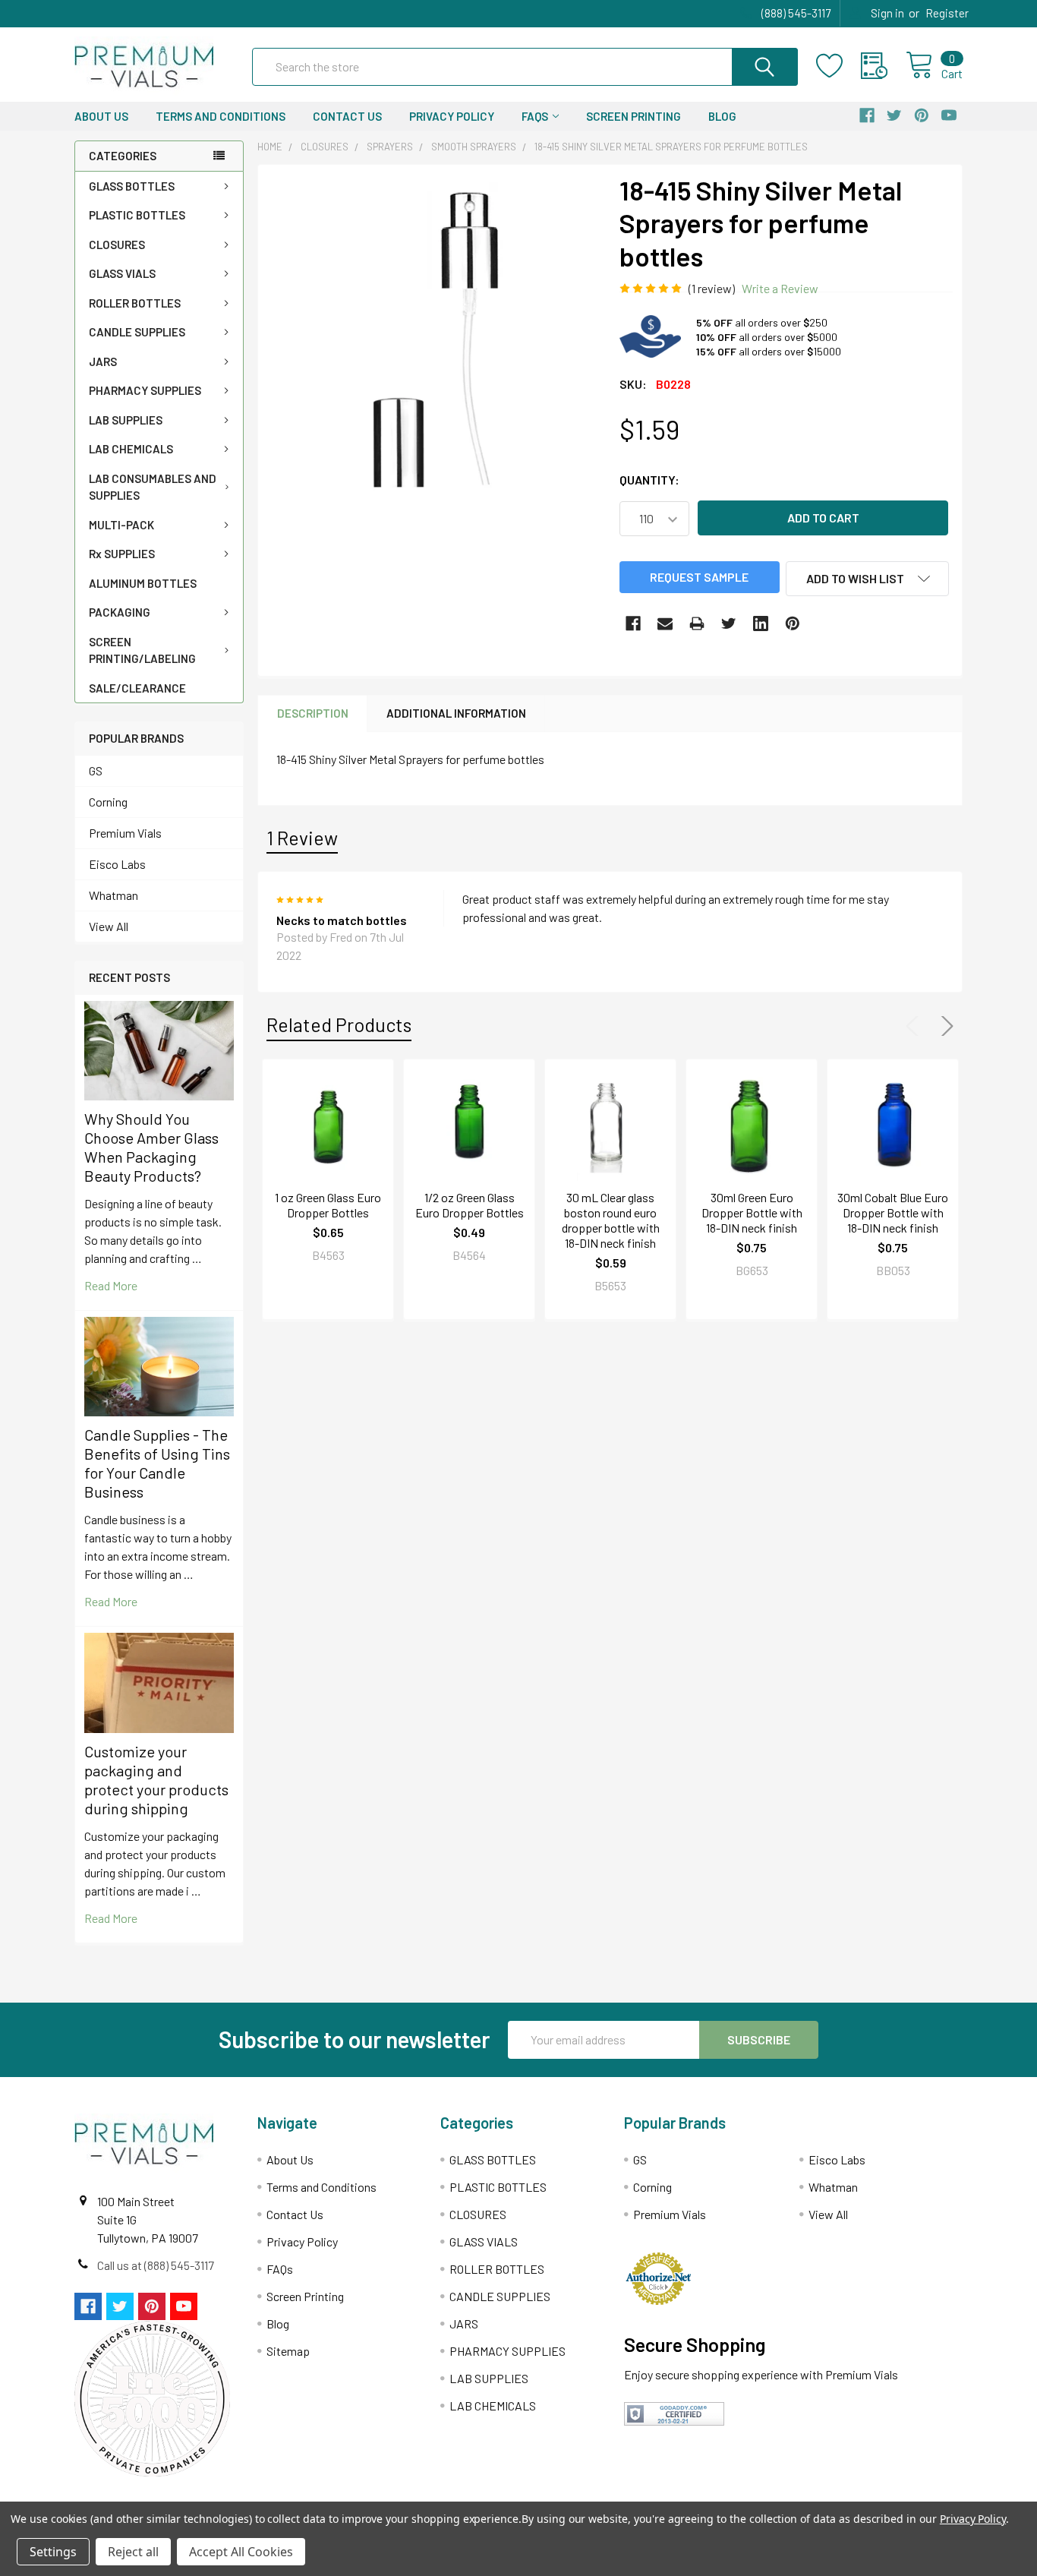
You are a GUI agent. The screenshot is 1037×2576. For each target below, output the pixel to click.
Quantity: (649, 480)
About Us (101, 116)
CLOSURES (117, 245)
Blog (722, 116)
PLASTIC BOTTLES (137, 215)
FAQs (535, 116)
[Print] (697, 623)
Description (313, 713)
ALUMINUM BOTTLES (143, 583)
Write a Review (780, 288)
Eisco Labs (117, 864)
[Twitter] (729, 623)
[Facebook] (633, 623)
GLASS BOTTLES (132, 186)
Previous (916, 1026)
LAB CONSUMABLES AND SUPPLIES (153, 487)
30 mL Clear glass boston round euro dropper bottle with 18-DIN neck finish (611, 1220)
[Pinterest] (793, 623)
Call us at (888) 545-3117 (156, 2265)
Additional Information (456, 713)
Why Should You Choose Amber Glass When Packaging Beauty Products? (151, 1147)
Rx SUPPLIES (122, 554)
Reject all (133, 2552)
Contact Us (347, 116)
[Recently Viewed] (883, 66)
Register (947, 13)
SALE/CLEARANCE (137, 688)
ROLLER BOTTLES (135, 303)
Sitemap (288, 2351)
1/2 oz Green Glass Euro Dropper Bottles (470, 1205)
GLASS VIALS (122, 273)
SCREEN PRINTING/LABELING (142, 650)
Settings (53, 2552)
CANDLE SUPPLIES (137, 332)
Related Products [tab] (339, 1024)
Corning (108, 802)
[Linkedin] (761, 623)
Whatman (113, 895)
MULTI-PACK (121, 525)
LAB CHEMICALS (131, 449)
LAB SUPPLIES (126, 420)
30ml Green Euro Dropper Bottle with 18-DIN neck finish (752, 1212)
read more (111, 1285)
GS (96, 770)
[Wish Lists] (838, 66)
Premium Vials (125, 833)
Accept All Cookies (241, 2552)
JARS (103, 361)
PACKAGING (120, 612)
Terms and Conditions (221, 116)
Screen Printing (634, 116)
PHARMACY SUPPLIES (145, 390)
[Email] (665, 623)
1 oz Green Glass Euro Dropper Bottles (328, 1205)
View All (109, 926)
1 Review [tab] (302, 838)
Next (944, 1026)
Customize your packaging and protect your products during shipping (156, 1780)
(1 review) (712, 288)
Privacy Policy (452, 116)
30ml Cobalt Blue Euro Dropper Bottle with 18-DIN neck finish (893, 1212)
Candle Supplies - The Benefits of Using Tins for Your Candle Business (157, 1463)
